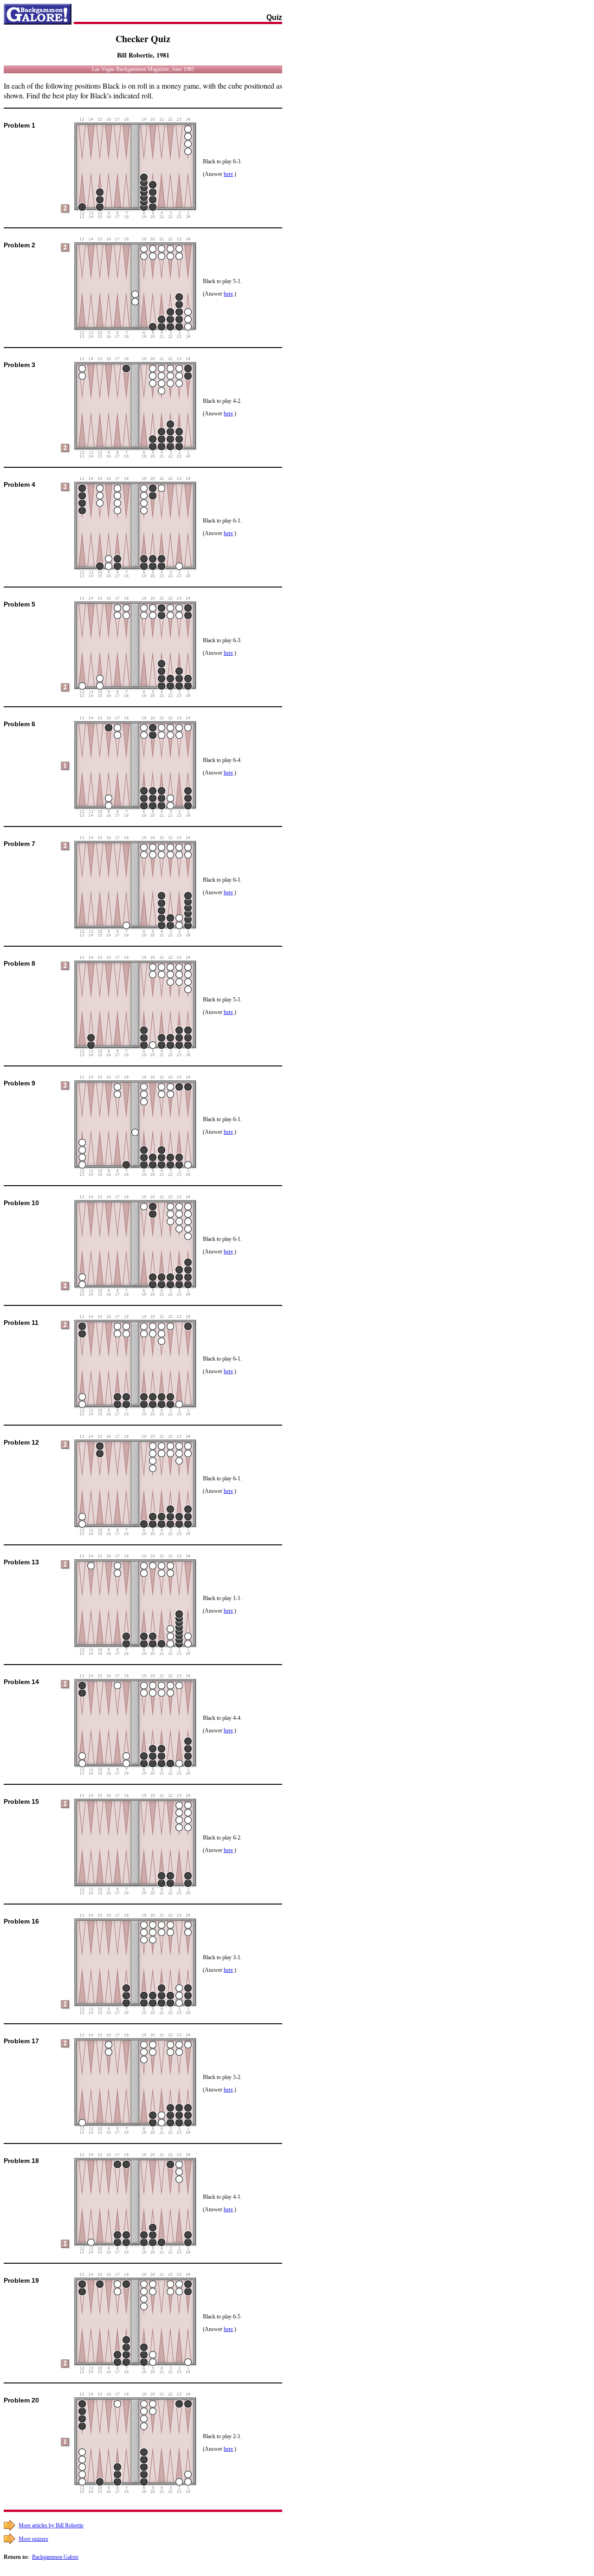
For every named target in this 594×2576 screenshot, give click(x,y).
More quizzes (33, 2539)
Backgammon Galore (55, 2557)
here (228, 174)
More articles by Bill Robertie (51, 2525)
